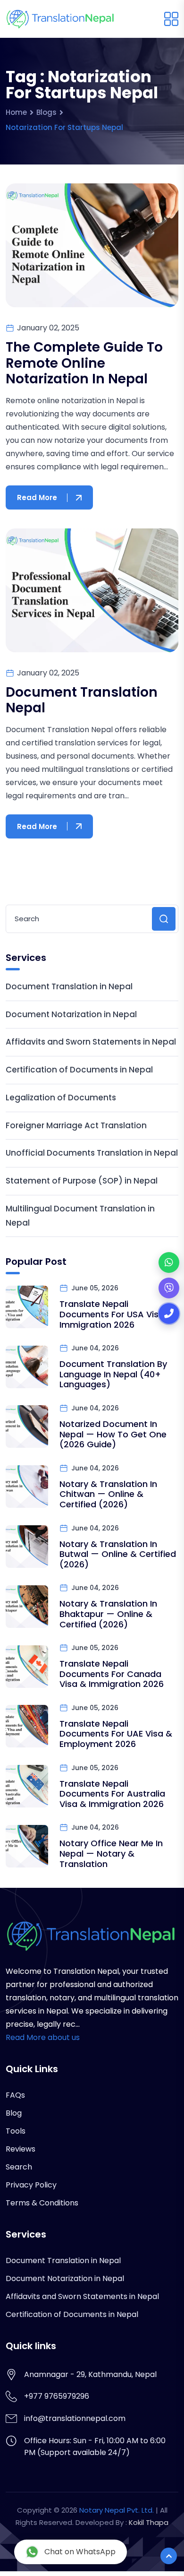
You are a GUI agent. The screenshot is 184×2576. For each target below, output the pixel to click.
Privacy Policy (31, 2185)
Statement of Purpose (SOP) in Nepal (82, 1181)
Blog (14, 2113)
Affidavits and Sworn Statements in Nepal (91, 1042)
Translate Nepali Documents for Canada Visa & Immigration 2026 (112, 1674)
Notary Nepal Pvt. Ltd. (117, 2510)
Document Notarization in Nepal (71, 1014)
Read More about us (43, 2037)
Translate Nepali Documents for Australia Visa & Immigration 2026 (112, 1794)
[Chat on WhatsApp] (169, 1262)
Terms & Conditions (42, 2203)
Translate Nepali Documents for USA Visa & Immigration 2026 (116, 1314)
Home (16, 112)
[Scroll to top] (169, 2556)
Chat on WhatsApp (80, 2552)
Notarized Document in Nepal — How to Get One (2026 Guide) (113, 1434)
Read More (37, 497)
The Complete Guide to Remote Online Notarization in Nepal (84, 363)
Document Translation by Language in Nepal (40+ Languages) (113, 1374)
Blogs (46, 112)
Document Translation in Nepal (69, 986)
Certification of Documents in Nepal (79, 1070)
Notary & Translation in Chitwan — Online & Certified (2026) (108, 1494)
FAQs (15, 2095)
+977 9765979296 (57, 2396)
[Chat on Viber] (169, 1288)
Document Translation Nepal (82, 700)
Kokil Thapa (149, 2522)
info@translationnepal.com (75, 2418)
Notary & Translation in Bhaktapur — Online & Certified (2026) (108, 1614)
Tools (16, 2131)
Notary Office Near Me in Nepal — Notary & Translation (111, 1853)
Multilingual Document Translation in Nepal (80, 1216)
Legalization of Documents (61, 1098)
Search (19, 2167)
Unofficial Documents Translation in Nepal (92, 1153)
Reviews (21, 2149)
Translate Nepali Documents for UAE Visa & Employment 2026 (116, 1734)
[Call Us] (169, 1314)
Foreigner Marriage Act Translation (76, 1125)
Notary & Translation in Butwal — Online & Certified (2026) (118, 1554)
